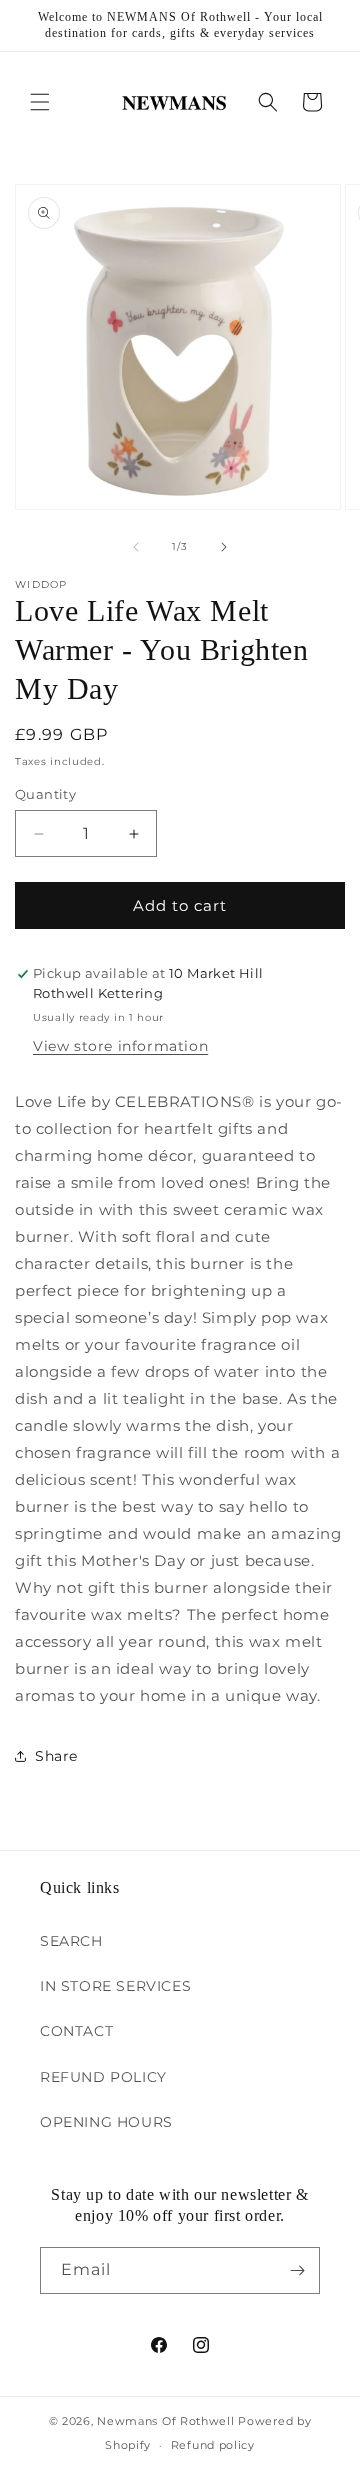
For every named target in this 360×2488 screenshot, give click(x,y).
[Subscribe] (297, 2270)
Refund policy (213, 2445)
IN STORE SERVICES (115, 1986)
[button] (40, 102)
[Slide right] (224, 547)
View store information (120, 1046)
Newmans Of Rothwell (165, 2421)
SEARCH (71, 1941)
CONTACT (76, 2031)
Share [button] (56, 1756)
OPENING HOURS (106, 2122)
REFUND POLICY (103, 2077)
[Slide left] (136, 547)
